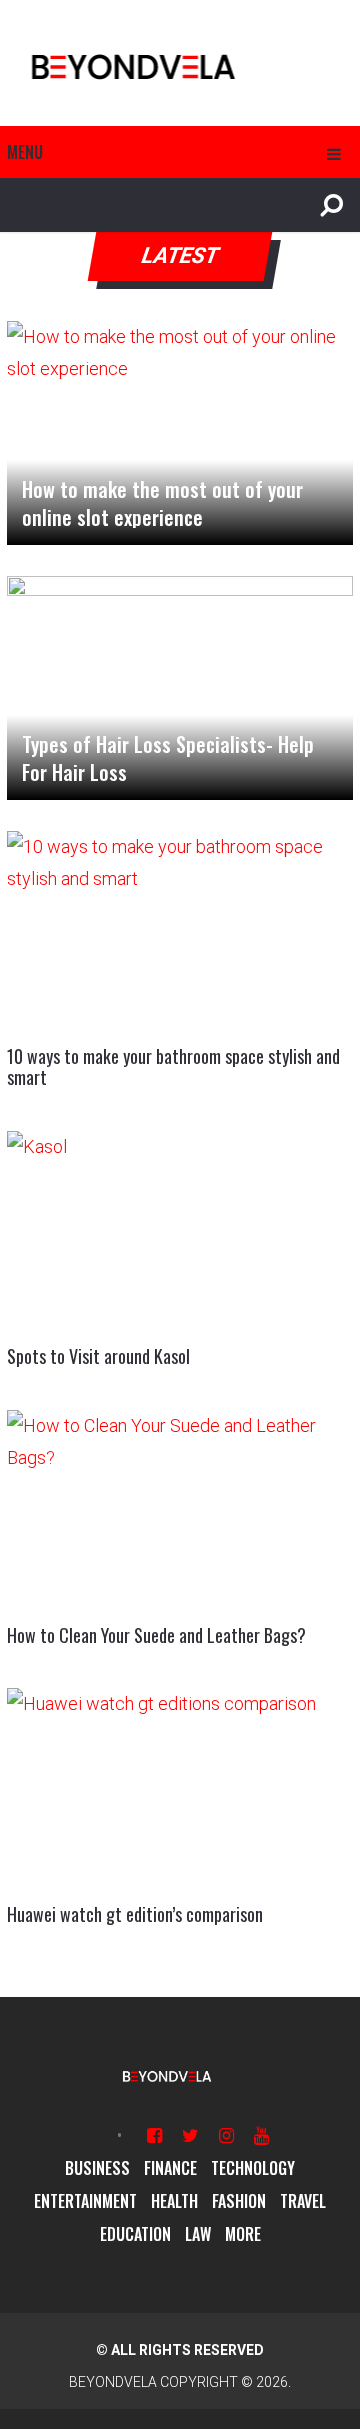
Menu (25, 152)
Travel (303, 2201)
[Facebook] (154, 2135)
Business (97, 2168)
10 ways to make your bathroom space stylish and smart (173, 1067)
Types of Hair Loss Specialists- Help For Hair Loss (168, 758)
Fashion (239, 2201)
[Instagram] (226, 2135)
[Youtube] (261, 2135)
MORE (243, 2234)
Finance (170, 2168)
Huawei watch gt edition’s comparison (135, 1914)
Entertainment (85, 2201)
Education (135, 2234)
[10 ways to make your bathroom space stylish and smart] (180, 928)
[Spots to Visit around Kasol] (180, 1228)
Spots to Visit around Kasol (98, 1356)
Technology (253, 2168)
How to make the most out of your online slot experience (162, 503)
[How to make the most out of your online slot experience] (180, 433)
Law (198, 2234)
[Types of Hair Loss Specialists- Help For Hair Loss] (180, 688)
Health (174, 2201)
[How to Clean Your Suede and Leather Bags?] (180, 1507)
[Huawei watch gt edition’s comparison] (180, 1785)
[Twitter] (190, 2135)
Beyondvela (113, 2382)
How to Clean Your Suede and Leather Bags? (156, 1635)
